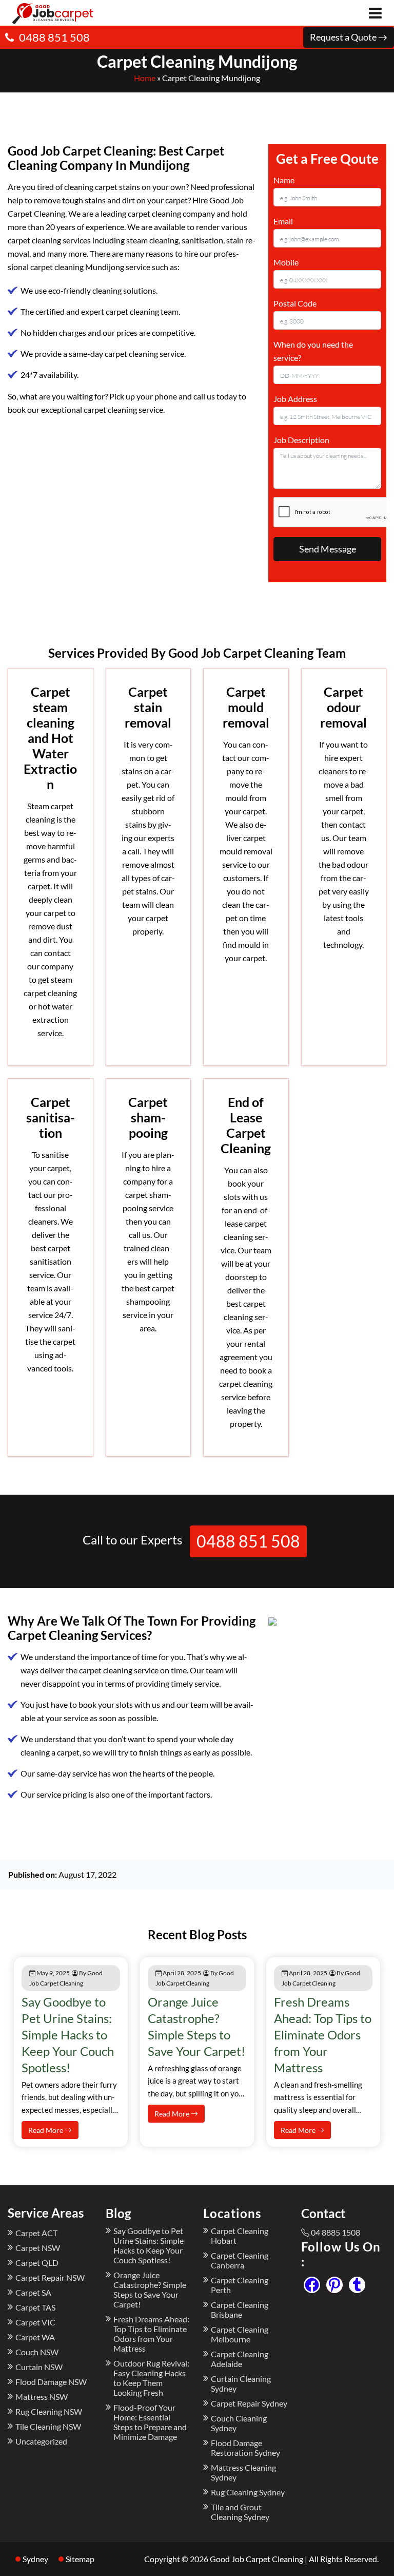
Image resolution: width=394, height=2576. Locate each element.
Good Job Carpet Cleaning (257, 2559)
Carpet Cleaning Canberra (240, 2260)
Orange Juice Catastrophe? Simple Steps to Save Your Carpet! (150, 2289)
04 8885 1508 (336, 2232)
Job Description (301, 440)
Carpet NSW (38, 2248)
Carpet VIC (35, 2322)
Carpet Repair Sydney (249, 2403)
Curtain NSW (39, 2367)
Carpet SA (33, 2292)
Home (145, 78)
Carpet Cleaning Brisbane (240, 2310)
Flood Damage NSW (51, 2382)
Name (284, 180)
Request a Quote (344, 37)
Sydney (35, 2559)
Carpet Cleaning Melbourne (240, 2334)
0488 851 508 (54, 37)
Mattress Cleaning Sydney (243, 2472)
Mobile (286, 262)
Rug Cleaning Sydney (248, 2492)
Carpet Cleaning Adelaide (240, 2359)
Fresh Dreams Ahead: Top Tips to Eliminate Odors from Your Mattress (323, 2035)
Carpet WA (35, 2337)
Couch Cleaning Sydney (239, 2423)
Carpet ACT (36, 2233)
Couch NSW (37, 2352)
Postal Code (295, 303)
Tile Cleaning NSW (48, 2426)
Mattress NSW (42, 2397)
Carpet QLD (37, 2263)
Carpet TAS (35, 2307)
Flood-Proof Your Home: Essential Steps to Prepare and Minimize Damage (150, 2422)
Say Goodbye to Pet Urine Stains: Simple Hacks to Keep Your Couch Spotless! (68, 2035)
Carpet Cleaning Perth (240, 2285)
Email (283, 221)
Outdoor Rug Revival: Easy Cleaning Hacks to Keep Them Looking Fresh (151, 2378)
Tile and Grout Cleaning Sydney (240, 2512)
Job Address (295, 399)
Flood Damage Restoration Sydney (245, 2448)
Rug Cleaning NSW (49, 2411)
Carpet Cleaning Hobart (240, 2236)
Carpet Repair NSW (50, 2277)
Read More (46, 2130)
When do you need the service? (313, 351)
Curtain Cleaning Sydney (241, 2383)
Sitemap (80, 2559)
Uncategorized (41, 2441)
